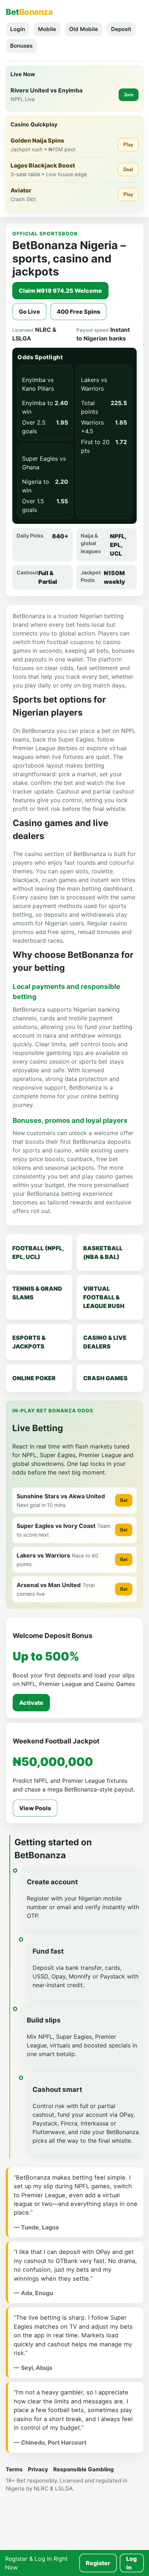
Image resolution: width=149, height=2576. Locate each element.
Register (98, 2563)
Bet (124, 1500)
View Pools (35, 1808)
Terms (14, 2469)
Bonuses (21, 46)
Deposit (121, 29)
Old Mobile (84, 29)
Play (128, 145)
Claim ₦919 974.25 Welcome (60, 291)
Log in (131, 2563)
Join (129, 95)
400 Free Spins (78, 312)
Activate (31, 1703)
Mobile (47, 29)
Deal (128, 170)
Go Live (29, 312)
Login (18, 29)
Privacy (38, 2469)
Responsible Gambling (84, 2469)
